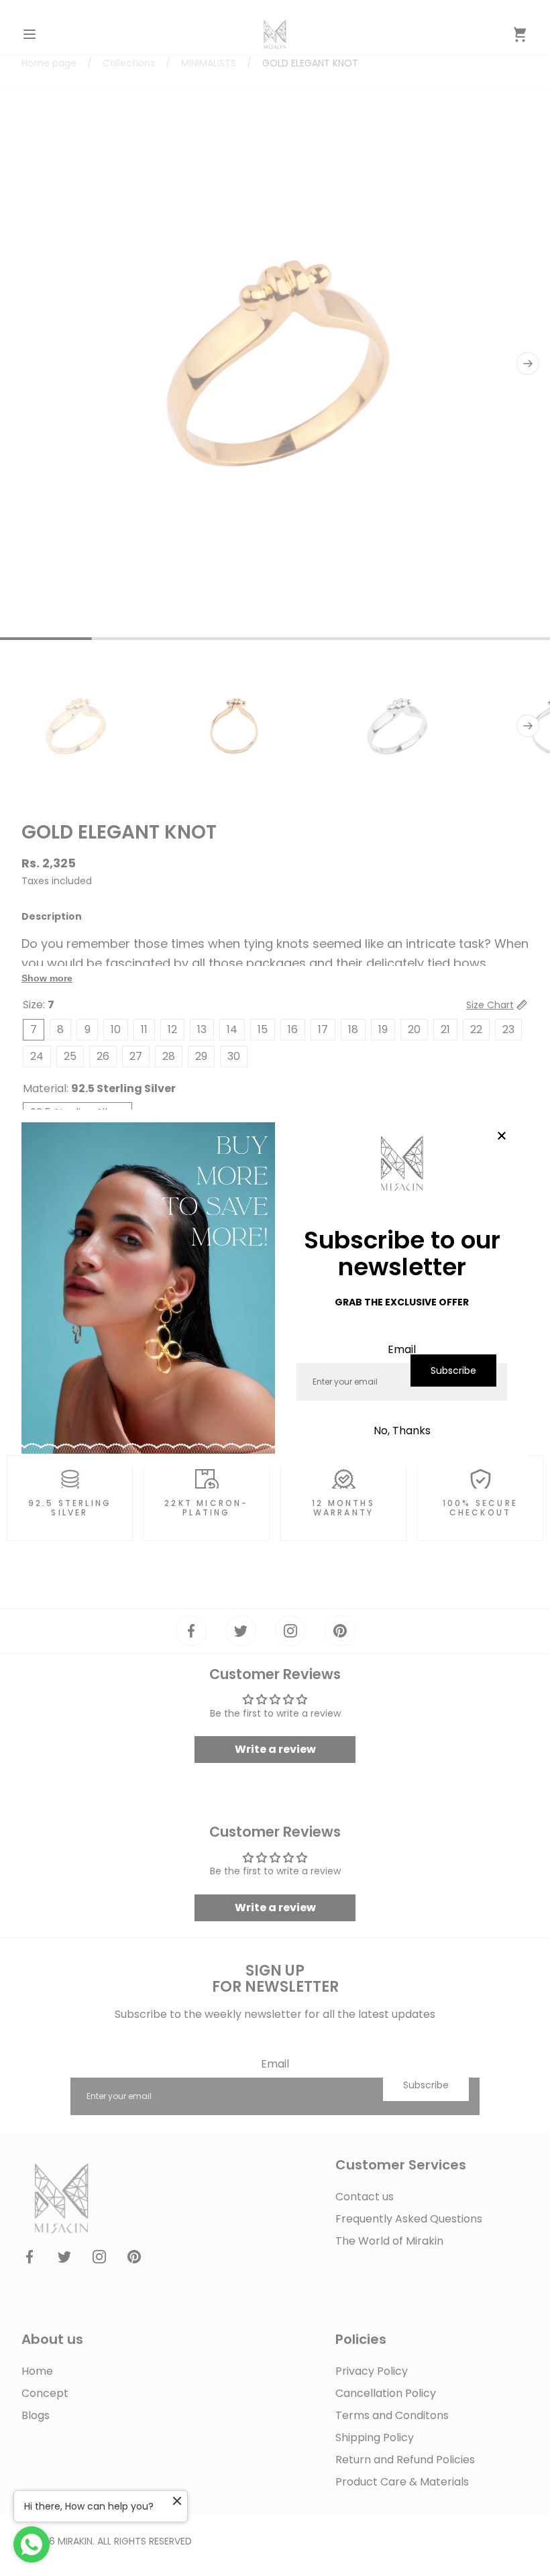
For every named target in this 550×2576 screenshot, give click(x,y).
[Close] (502, 1136)
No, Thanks (402, 1431)
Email (402, 1349)
